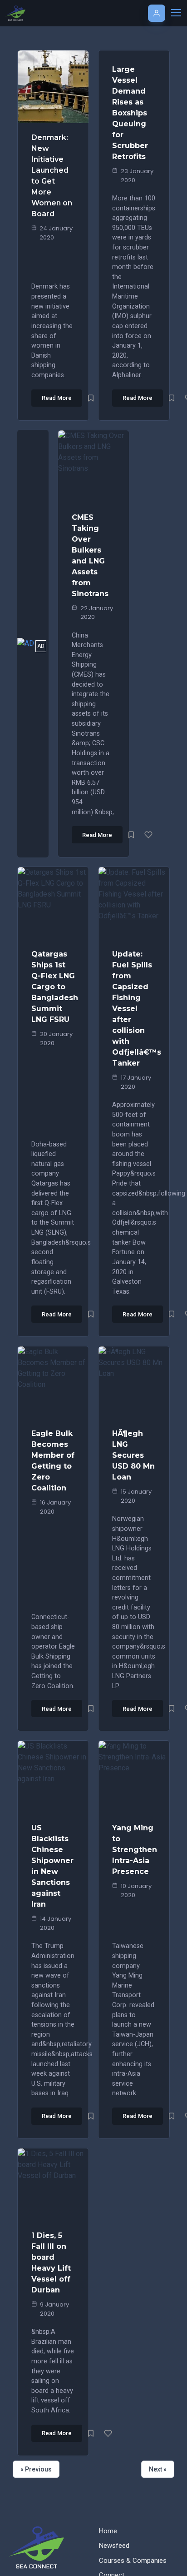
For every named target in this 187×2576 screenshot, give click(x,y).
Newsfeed (114, 2546)
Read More (57, 398)
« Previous (36, 2469)
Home (108, 2531)
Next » (158, 2469)
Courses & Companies (133, 2561)
